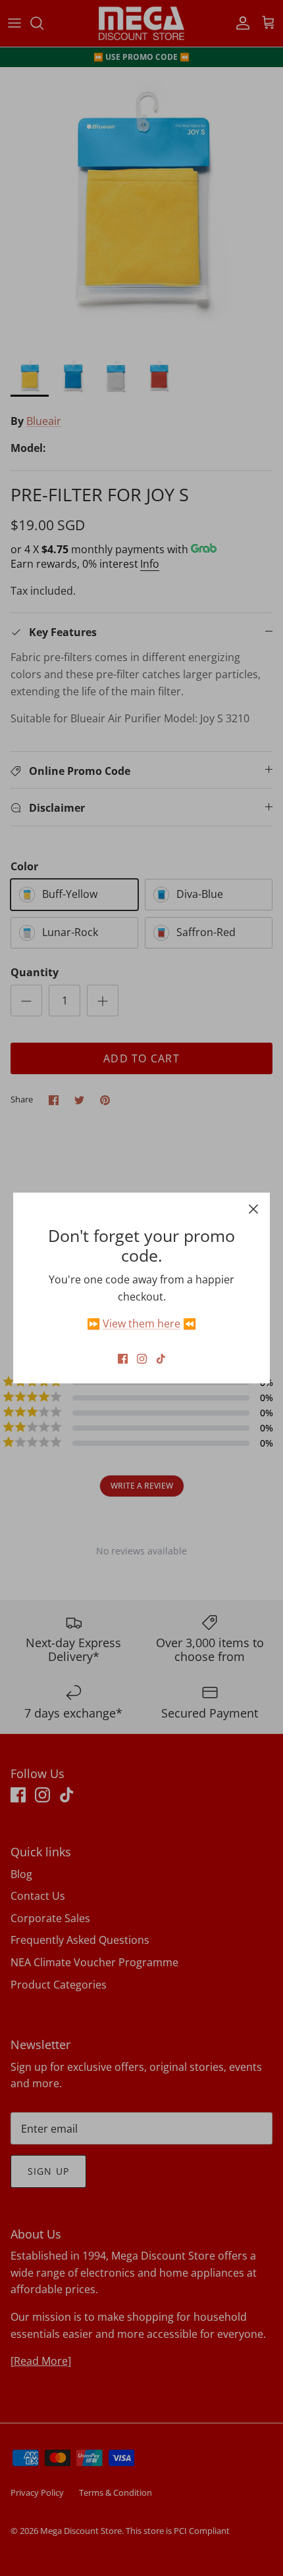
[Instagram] (142, 1359)
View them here (141, 1324)
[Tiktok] (161, 1359)
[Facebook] (123, 1359)
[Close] (253, 1209)
